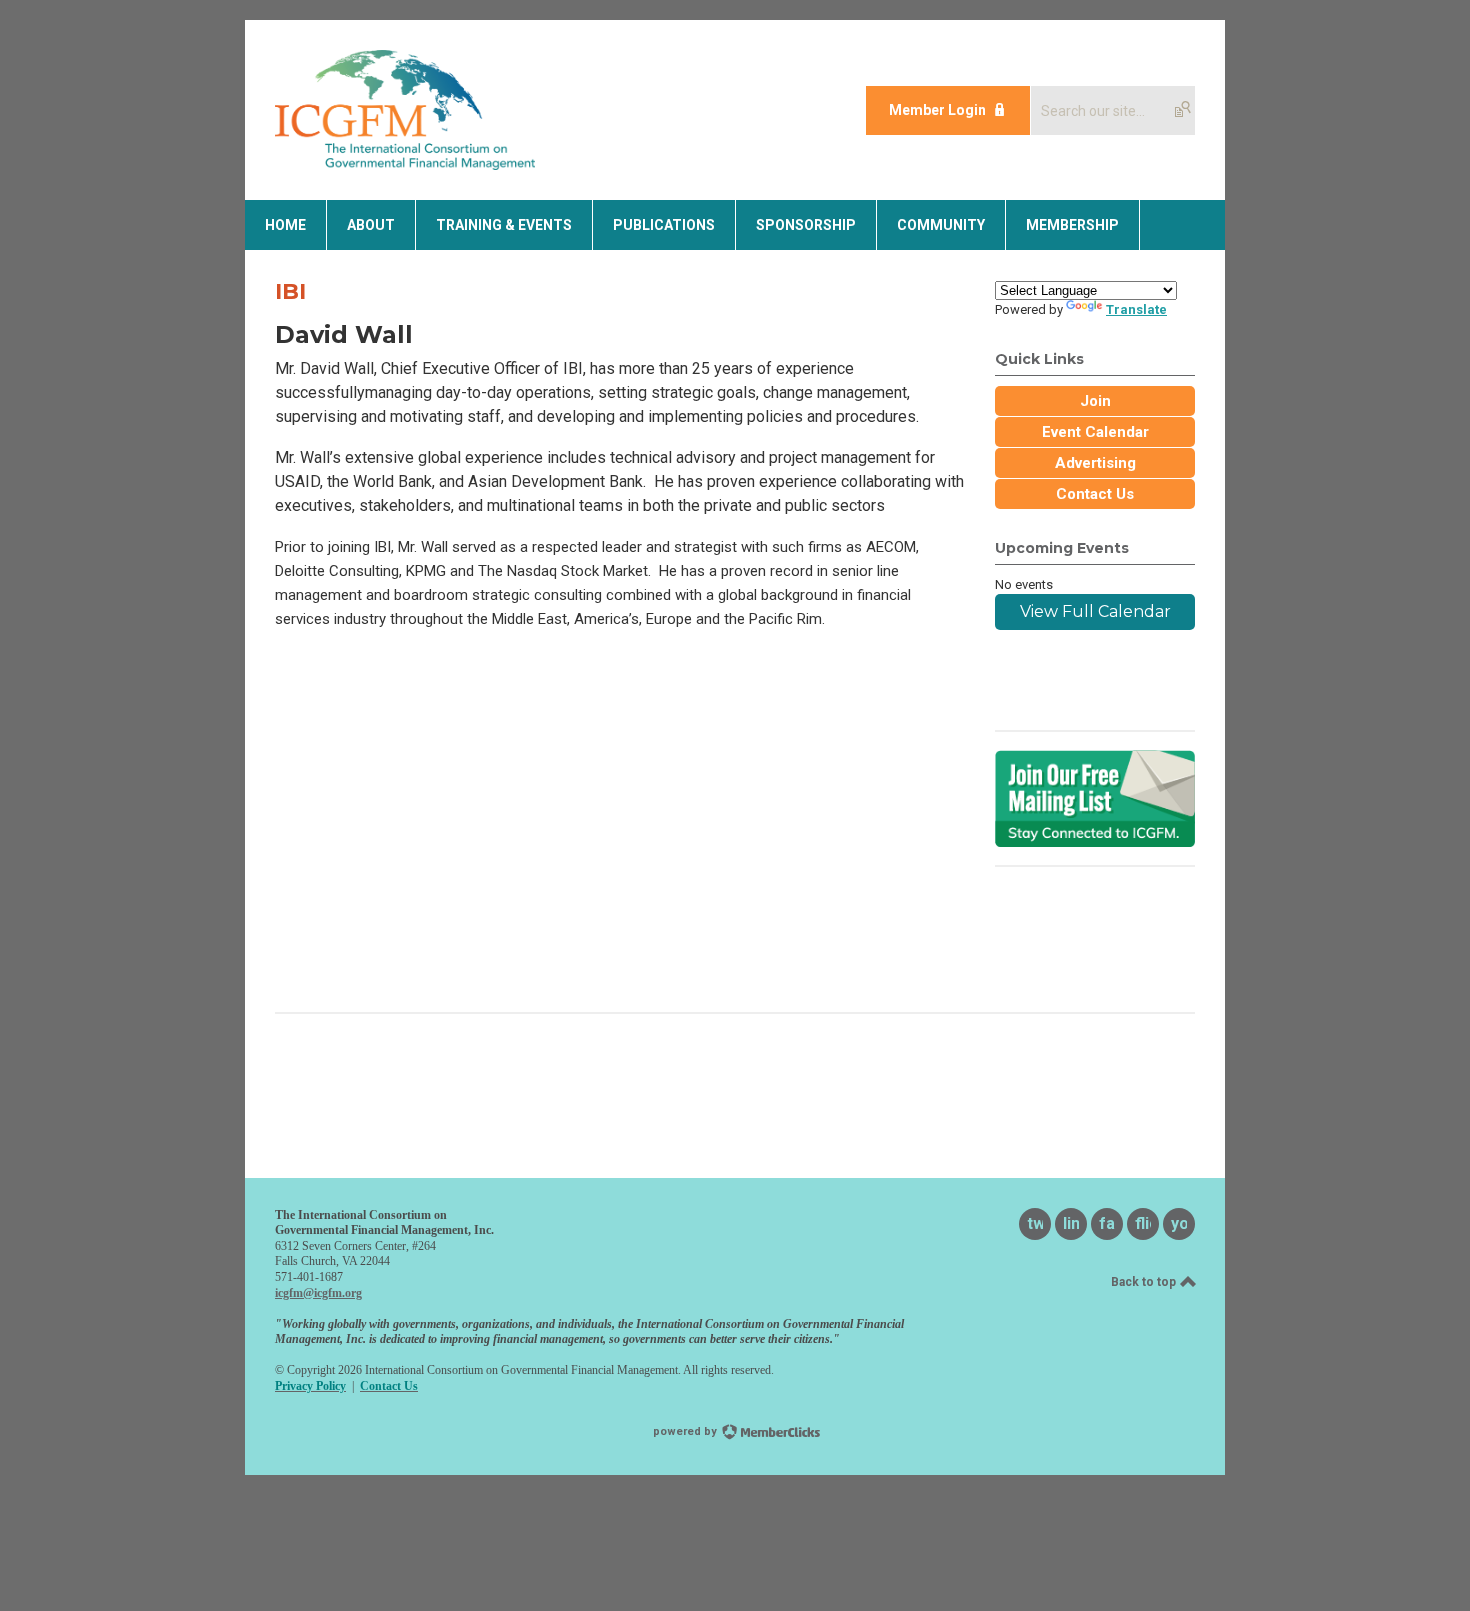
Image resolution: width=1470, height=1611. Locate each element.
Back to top (1145, 1282)
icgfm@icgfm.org (318, 1293)
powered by (686, 1431)
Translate (1136, 309)
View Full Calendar (1095, 611)
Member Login (937, 110)
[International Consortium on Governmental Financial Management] (405, 164)
